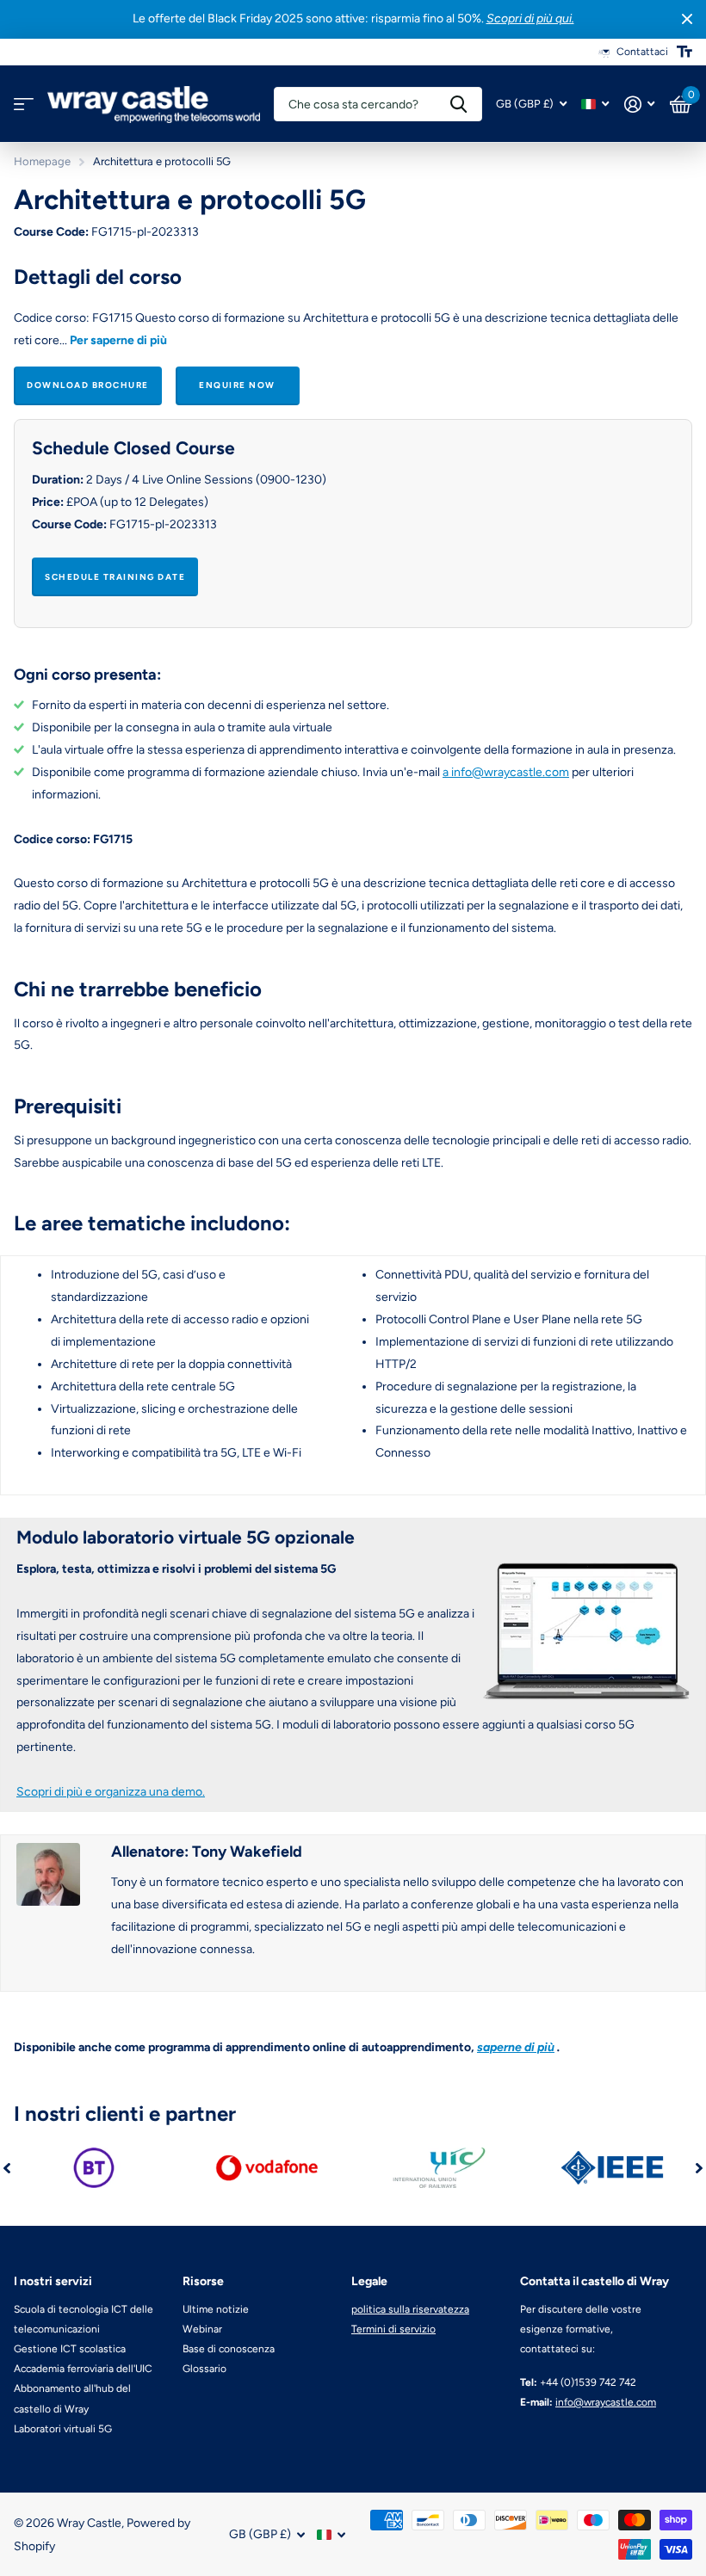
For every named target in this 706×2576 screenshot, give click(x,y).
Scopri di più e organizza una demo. (111, 1792)
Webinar (202, 2329)
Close (687, 19)
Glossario (204, 2369)
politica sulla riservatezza (410, 2309)
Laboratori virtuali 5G (63, 2429)
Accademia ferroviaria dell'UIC (83, 2369)
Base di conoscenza (229, 2349)
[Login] (639, 105)
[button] (7, 2168)
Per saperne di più (118, 340)
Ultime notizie (216, 2309)
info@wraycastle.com (606, 2402)
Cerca (458, 104)
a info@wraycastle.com (506, 772)
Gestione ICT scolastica (70, 2349)
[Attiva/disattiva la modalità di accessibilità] (684, 52)
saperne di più (516, 2047)
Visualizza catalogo (24, 105)
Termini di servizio (393, 2329)
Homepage (42, 161)
